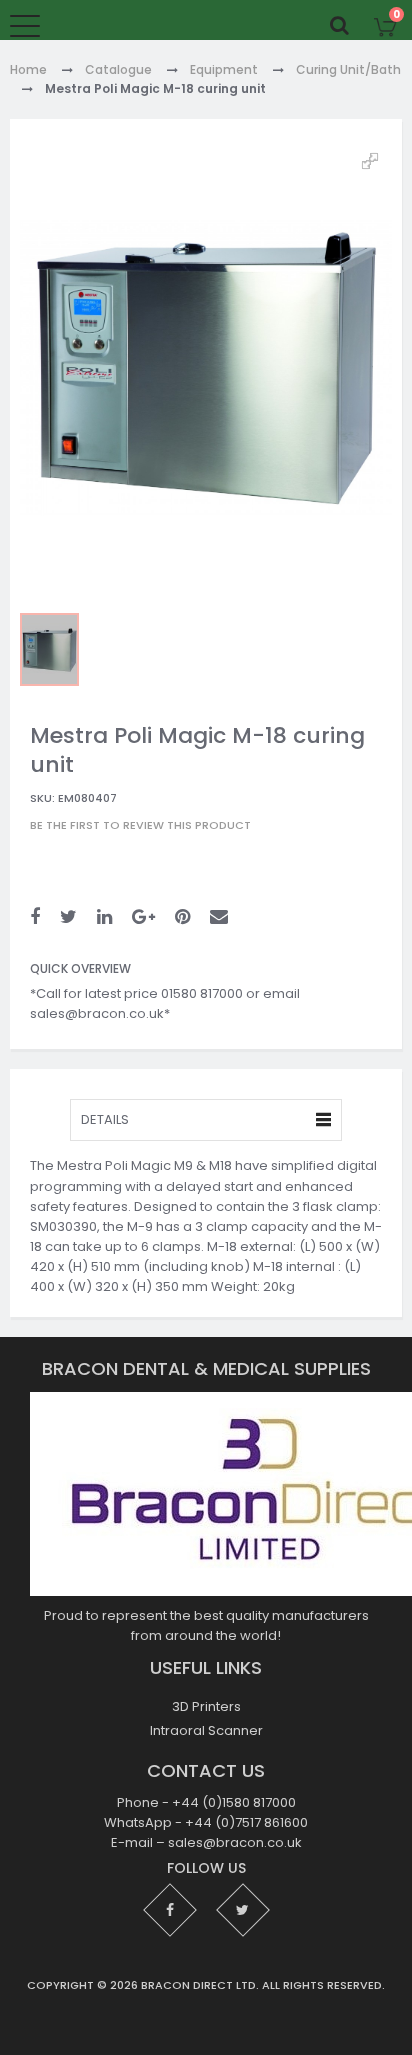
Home (28, 70)
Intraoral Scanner (206, 1730)
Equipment (224, 70)
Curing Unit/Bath (348, 70)
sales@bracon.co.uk (235, 1843)
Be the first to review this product (140, 825)
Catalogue (118, 70)
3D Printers (206, 1706)
